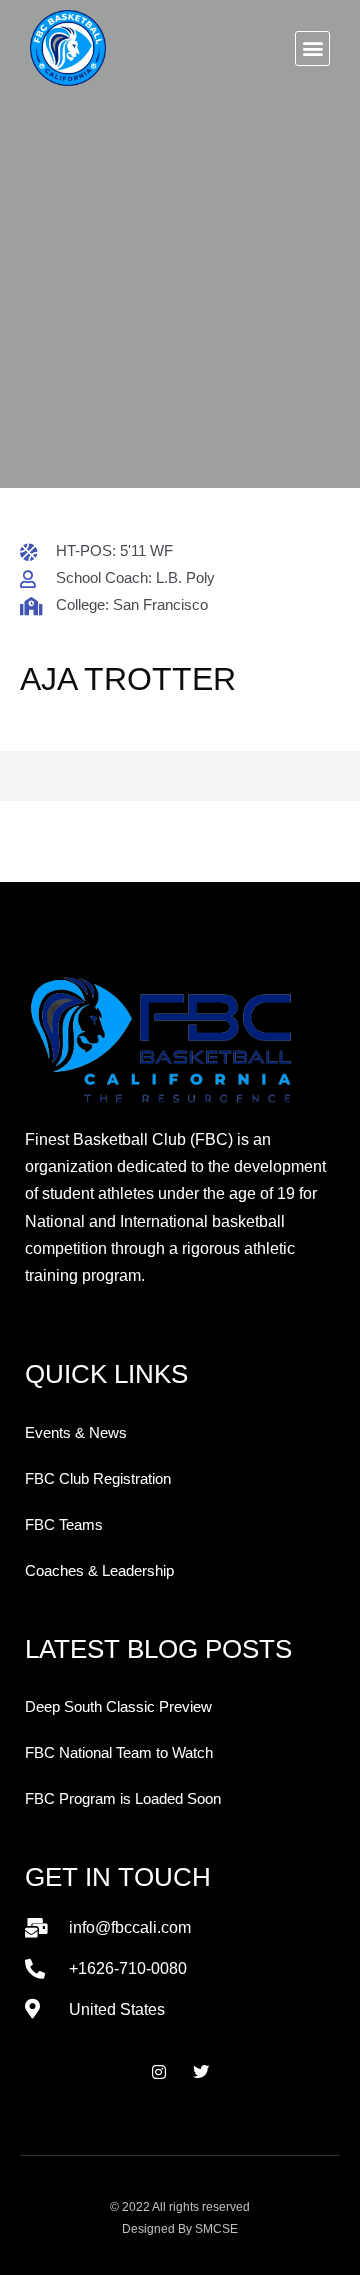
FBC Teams (64, 1525)
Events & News (76, 1433)
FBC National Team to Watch (119, 1753)
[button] (312, 48)
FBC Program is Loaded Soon (123, 1799)
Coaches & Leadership (99, 1571)
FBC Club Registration (98, 1479)
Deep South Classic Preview (118, 1707)
